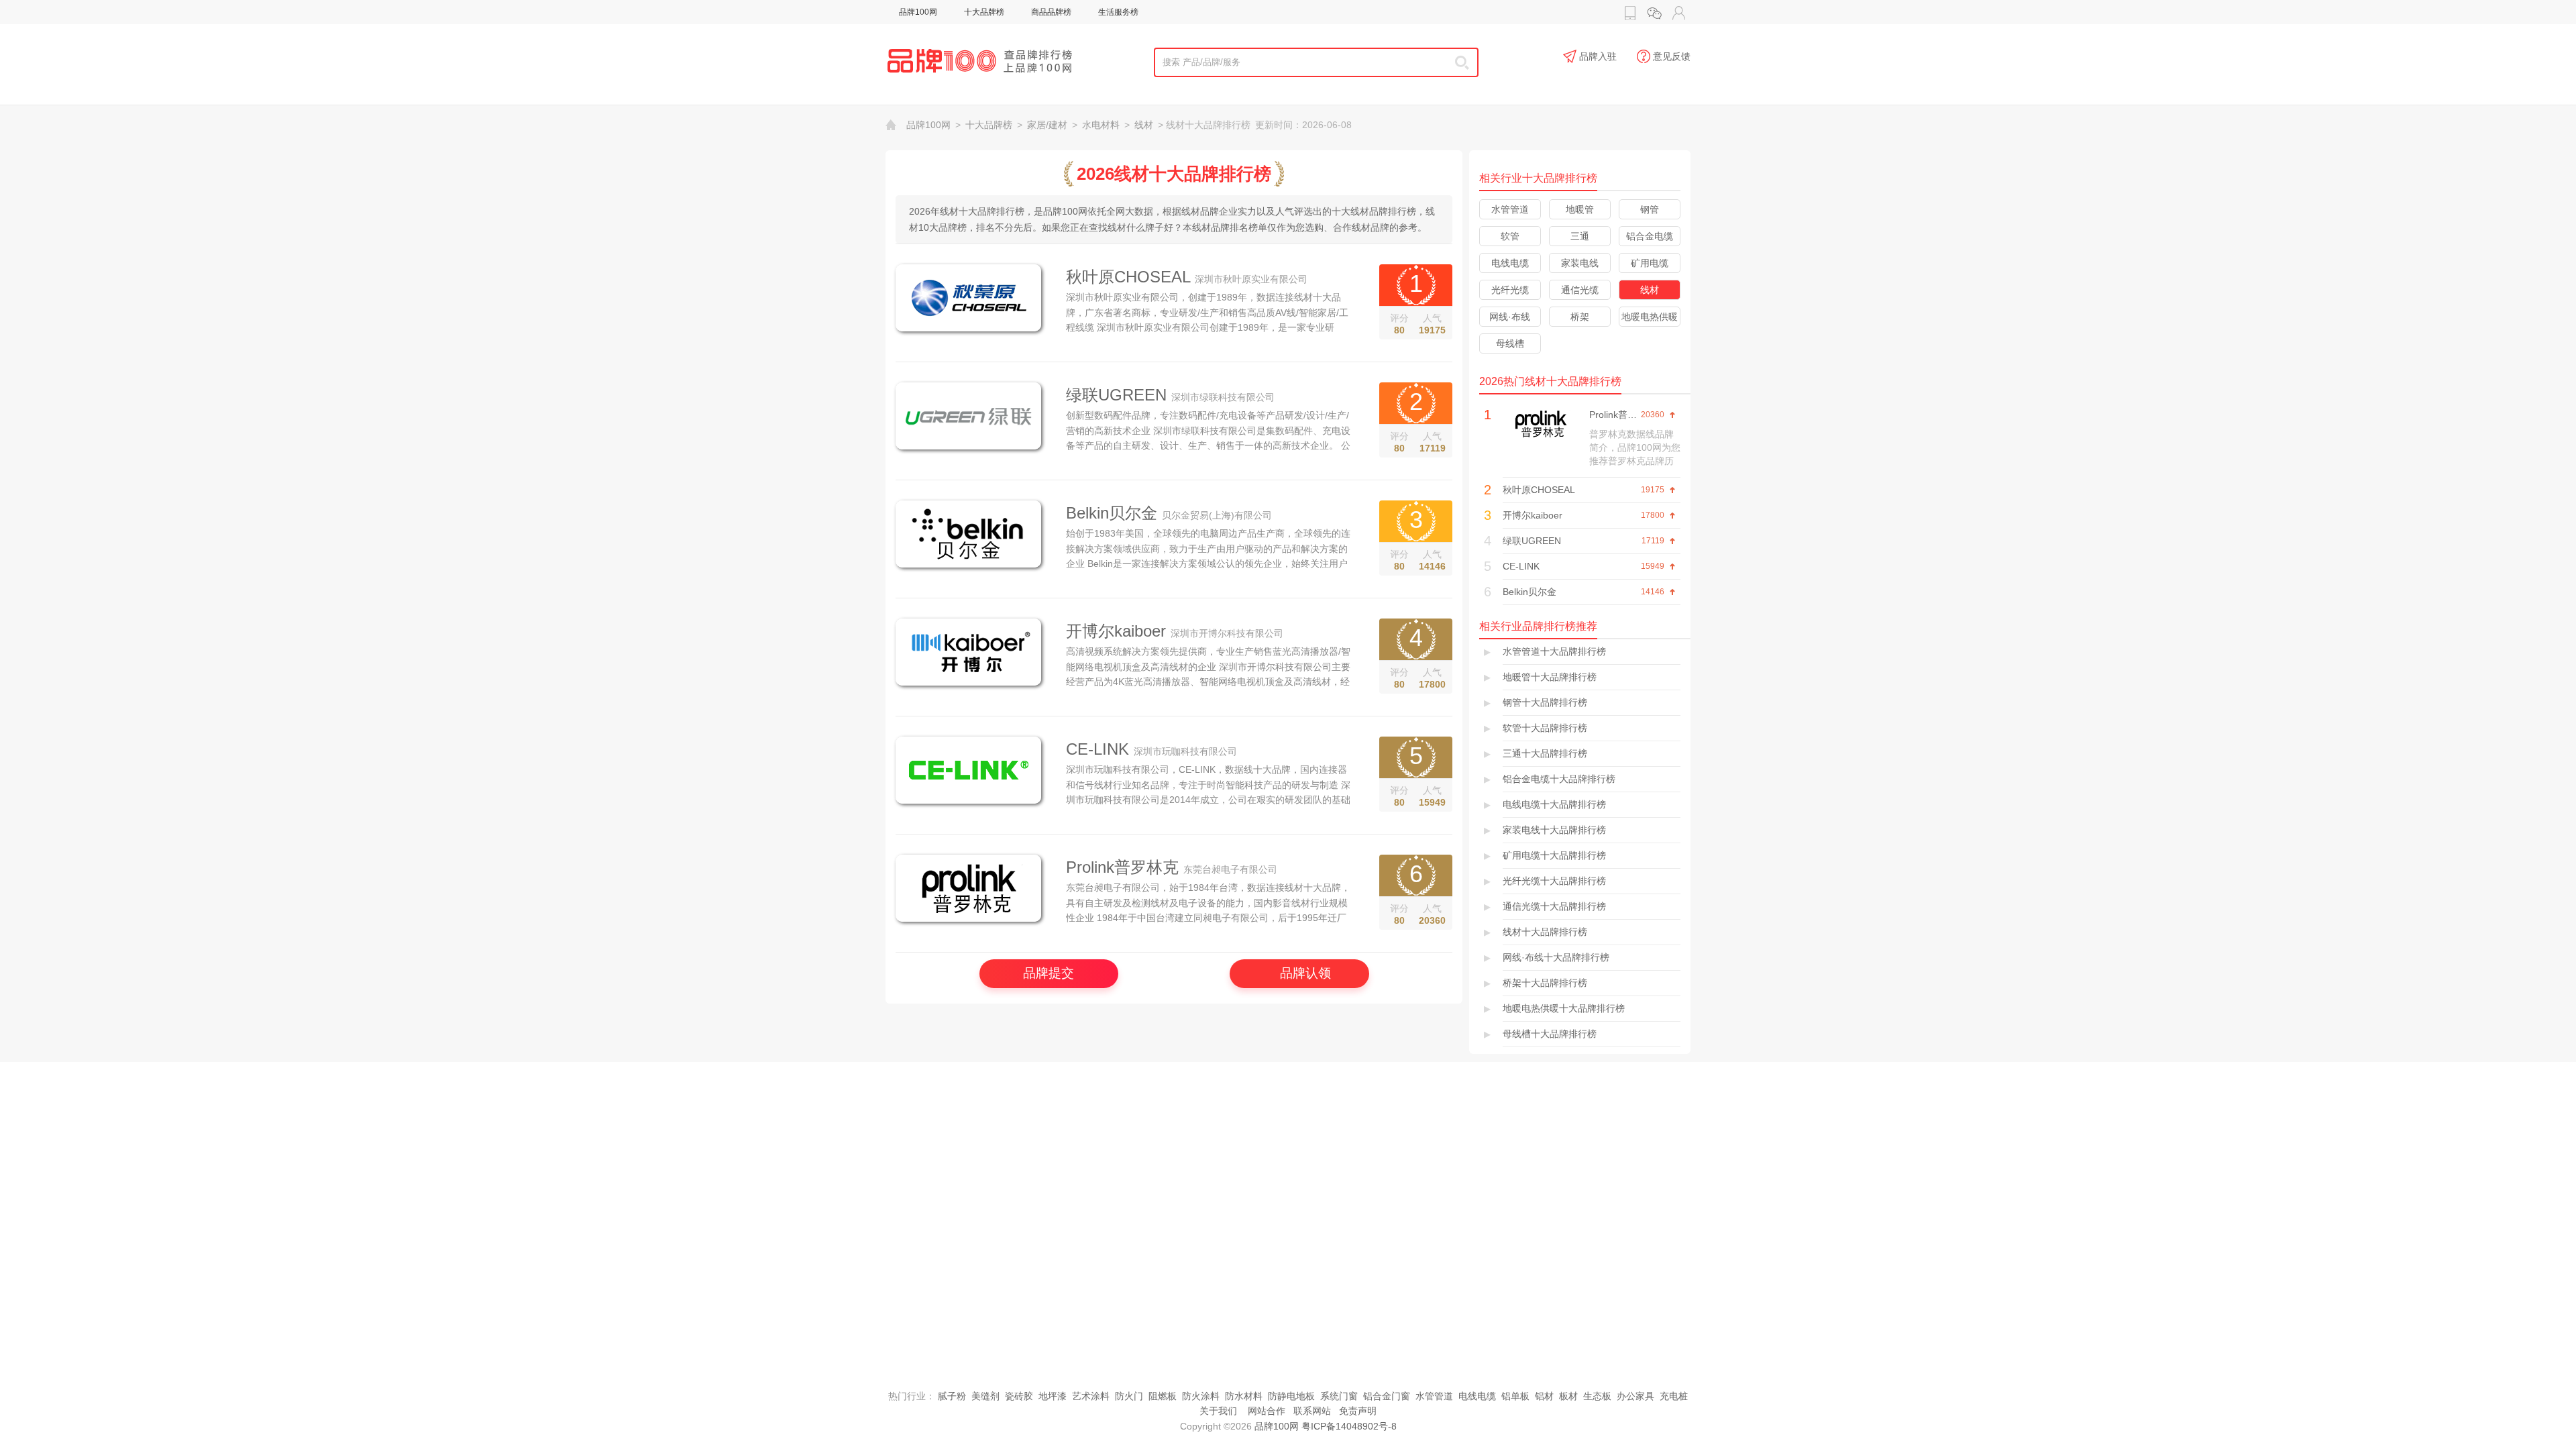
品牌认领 (1305, 973)
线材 (1144, 125)
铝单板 (1515, 1396)
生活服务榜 (1118, 12)
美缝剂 (985, 1396)
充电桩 (1674, 1396)
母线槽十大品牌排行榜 (1550, 1034)
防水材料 (1244, 1396)
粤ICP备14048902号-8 (1349, 1426)
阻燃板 (1163, 1396)
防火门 (1129, 1396)
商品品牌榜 (1051, 12)
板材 (1568, 1396)
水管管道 (1510, 209)
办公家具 (1635, 1396)
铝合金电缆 (1650, 236)
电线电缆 (1510, 263)
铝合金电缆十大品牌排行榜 (1559, 779)
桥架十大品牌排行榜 (1545, 983)
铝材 (1544, 1396)
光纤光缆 (1510, 290)
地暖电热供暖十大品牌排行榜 (1564, 1008)
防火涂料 (1201, 1396)
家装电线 (1580, 263)
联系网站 (1312, 1411)
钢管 (1650, 209)
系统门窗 (1339, 1396)
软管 (1510, 236)
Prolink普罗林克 (1122, 867)
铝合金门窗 (1387, 1396)
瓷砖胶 (1019, 1396)
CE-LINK (1097, 749)
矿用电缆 (1650, 263)
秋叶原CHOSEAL (1128, 277)
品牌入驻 (1598, 56)
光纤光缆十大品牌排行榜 (1554, 881)
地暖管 (1580, 209)
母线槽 (1510, 343)
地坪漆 (1053, 1396)
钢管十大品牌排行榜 (1545, 702)
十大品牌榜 (984, 12)
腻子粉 (952, 1396)
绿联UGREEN (1116, 395)
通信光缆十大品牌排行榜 (1554, 906)
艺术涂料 (1091, 1396)
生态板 (1597, 1396)
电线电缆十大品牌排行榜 (1554, 804)
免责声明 (1358, 1411)
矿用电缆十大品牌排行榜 (1554, 855)
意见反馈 (1672, 56)
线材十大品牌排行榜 (1545, 932)
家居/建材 (1047, 125)
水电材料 (1101, 125)
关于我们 (1218, 1411)
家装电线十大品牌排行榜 (1554, 830)
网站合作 (1267, 1411)
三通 (1580, 236)
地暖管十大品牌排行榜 (1550, 677)
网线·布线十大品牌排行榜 (1556, 957)
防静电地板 (1291, 1396)
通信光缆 (1580, 290)
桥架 (1580, 317)
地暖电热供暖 (1650, 317)
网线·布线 (1510, 317)
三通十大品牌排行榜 (1545, 753)
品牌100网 (918, 12)
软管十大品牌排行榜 (1545, 728)
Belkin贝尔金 (1112, 513)
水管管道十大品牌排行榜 (1554, 651)
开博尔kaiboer (1116, 631)
